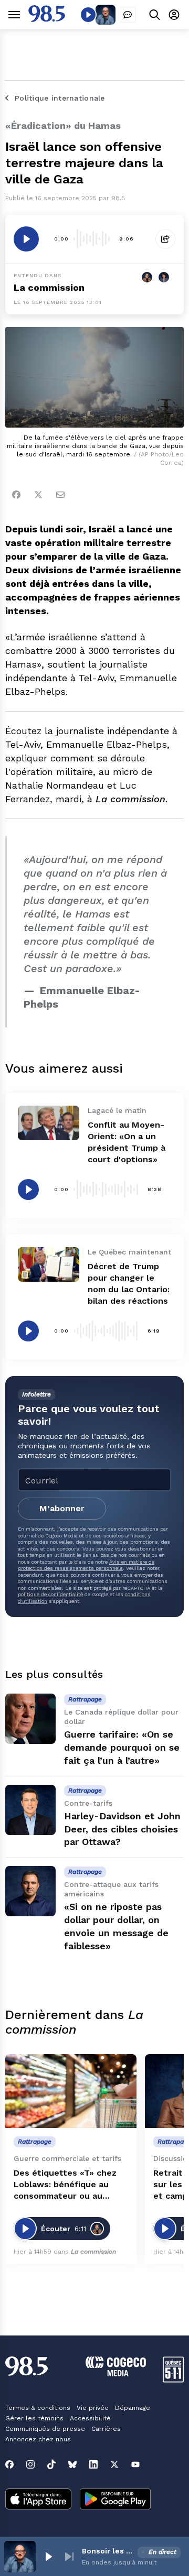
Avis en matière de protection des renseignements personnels (86, 1565)
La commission (49, 287)
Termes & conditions (38, 2408)
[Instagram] (30, 2464)
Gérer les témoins (34, 2418)
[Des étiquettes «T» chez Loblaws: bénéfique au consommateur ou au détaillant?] (71, 2091)
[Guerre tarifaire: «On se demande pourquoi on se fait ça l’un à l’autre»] (30, 1719)
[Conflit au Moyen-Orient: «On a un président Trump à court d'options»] (49, 1123)
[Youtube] (135, 2464)
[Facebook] (16, 495)
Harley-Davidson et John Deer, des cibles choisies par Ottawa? (122, 1829)
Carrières (106, 2429)
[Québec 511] (173, 2380)
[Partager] (165, 239)
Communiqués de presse (45, 2429)
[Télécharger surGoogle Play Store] (115, 2500)
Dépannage (133, 2408)
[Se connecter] (174, 14)
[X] (114, 2464)
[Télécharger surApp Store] (38, 2500)
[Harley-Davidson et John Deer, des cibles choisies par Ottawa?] (30, 1810)
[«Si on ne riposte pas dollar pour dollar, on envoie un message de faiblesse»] (30, 1891)
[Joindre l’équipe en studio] (128, 15)
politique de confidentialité (50, 1594)
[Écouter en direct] (88, 15)
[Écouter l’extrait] (26, 239)
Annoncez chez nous (38, 2439)
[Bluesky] (72, 2464)
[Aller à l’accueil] (47, 19)
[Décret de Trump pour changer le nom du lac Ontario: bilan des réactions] (49, 1264)
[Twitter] (38, 495)
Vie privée (93, 2408)
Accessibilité (90, 2418)
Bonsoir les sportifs (108, 2551)
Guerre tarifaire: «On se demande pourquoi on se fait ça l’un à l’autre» (122, 1747)
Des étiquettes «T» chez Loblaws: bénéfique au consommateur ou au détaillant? (65, 2185)
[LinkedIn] (93, 2464)
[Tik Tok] (51, 2464)
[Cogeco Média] (116, 2373)
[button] (48, 2557)
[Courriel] (60, 495)
